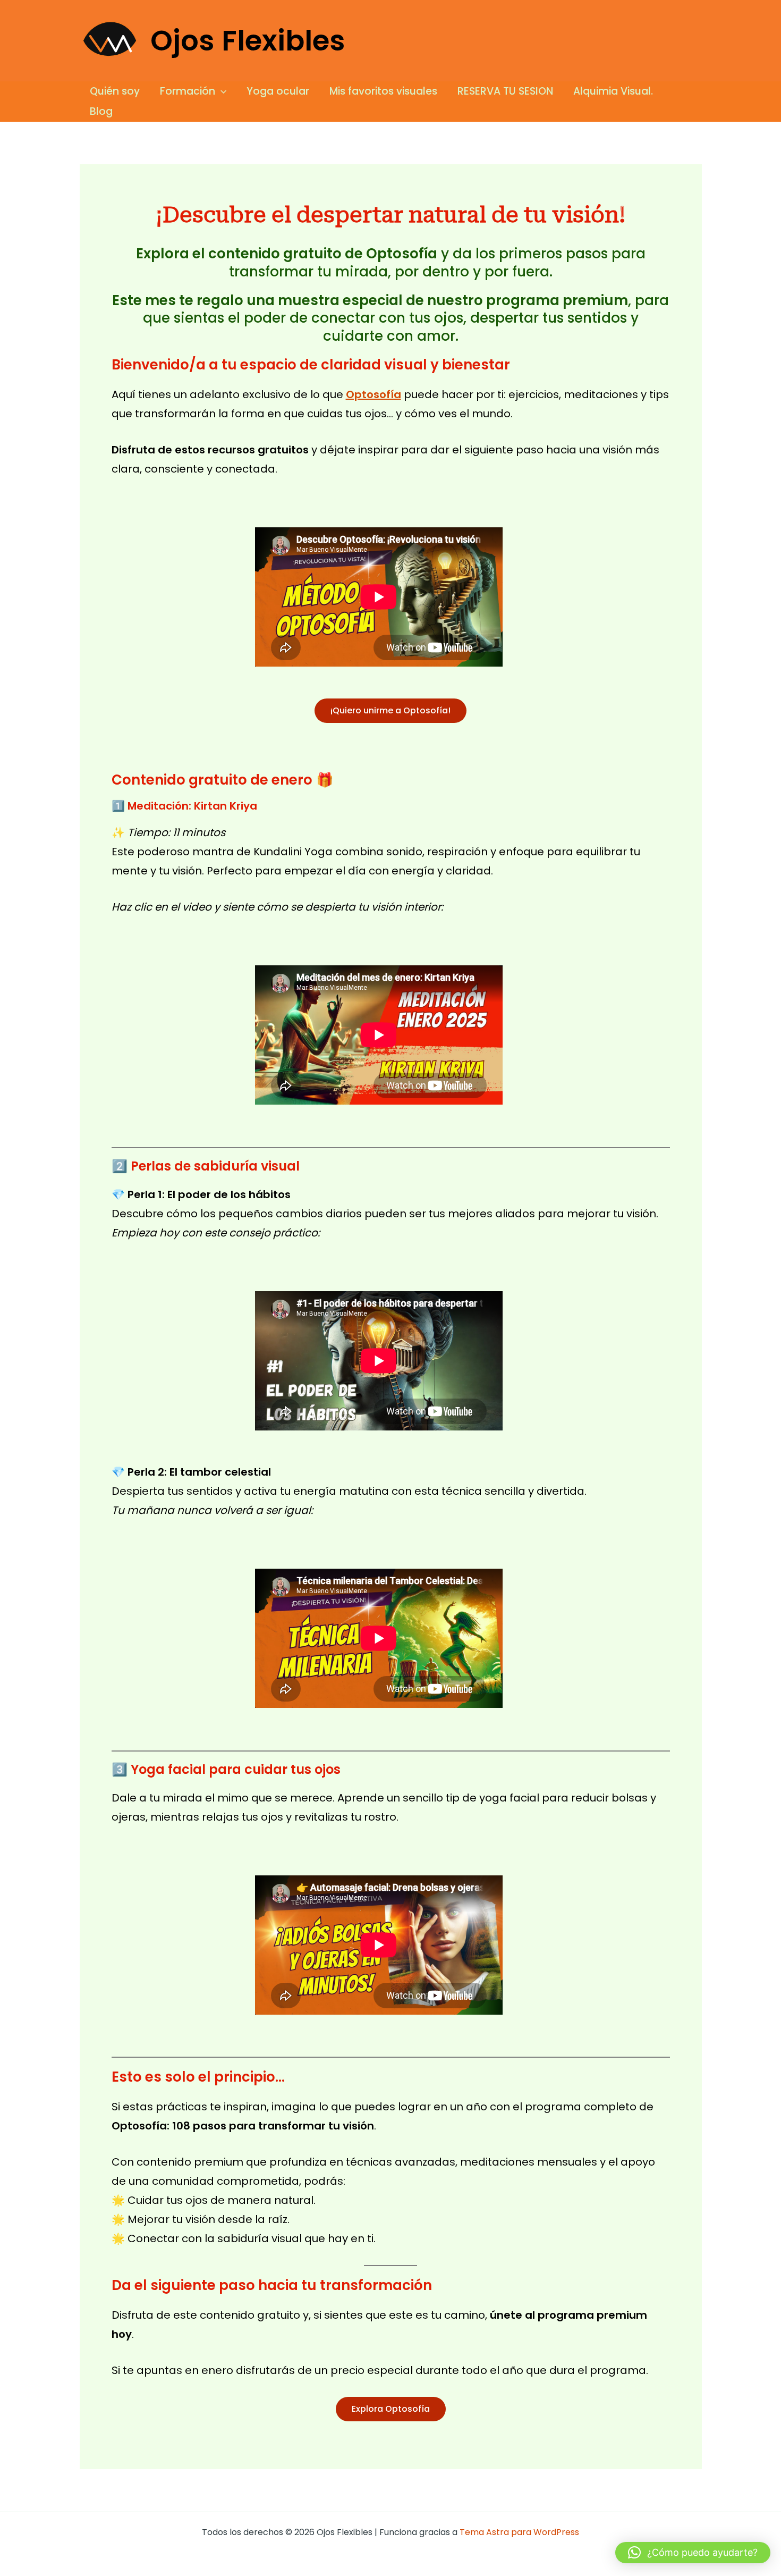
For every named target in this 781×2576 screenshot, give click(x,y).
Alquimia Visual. (613, 91)
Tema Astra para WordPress (519, 2532)
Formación (188, 91)
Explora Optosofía (391, 2409)
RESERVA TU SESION (505, 91)
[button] (221, 91)
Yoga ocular (278, 91)
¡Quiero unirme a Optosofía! (390, 710)
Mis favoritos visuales (383, 91)
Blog (101, 111)
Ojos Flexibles (248, 41)
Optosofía (373, 394)
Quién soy (115, 91)
